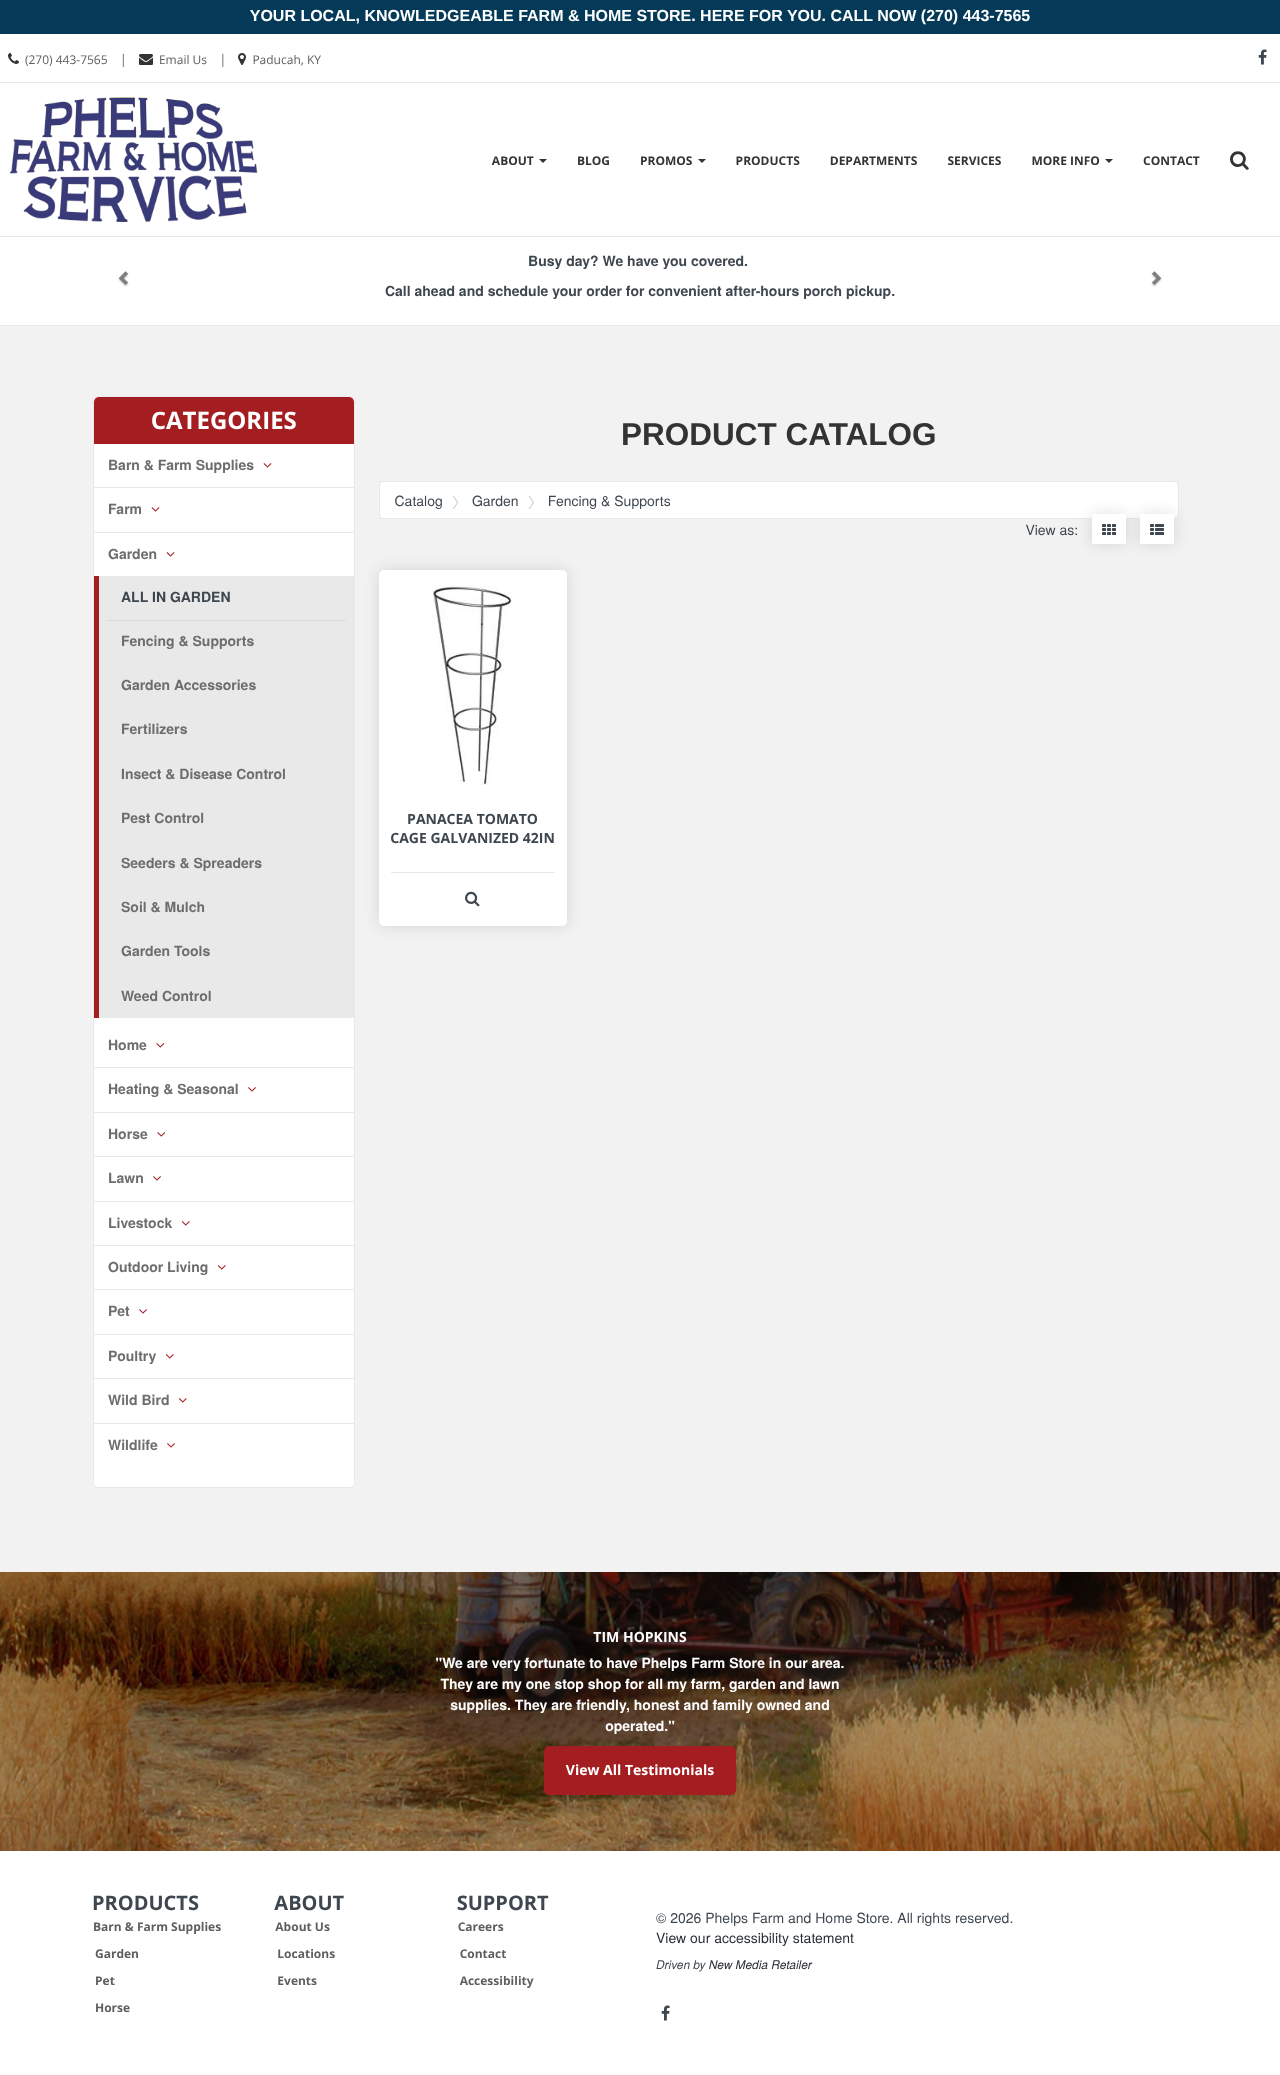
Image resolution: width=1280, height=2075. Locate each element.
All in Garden (176, 597)
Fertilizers (154, 729)
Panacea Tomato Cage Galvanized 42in (472, 829)
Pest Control (162, 818)
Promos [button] (668, 160)
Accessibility (497, 1980)
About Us (302, 1926)
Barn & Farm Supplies (183, 465)
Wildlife (135, 1445)
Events (297, 1980)
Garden (134, 554)
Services (974, 160)
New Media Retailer (760, 1965)
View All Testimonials (640, 1770)
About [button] (514, 160)
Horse (130, 1134)
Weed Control (166, 996)
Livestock (142, 1223)
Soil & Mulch (163, 907)
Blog (593, 160)
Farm (127, 509)
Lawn (128, 1178)
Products (768, 160)
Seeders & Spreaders (191, 863)
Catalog (419, 500)
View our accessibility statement (755, 1937)
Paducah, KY (286, 59)
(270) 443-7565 (66, 59)
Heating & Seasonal (175, 1089)
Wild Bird (140, 1400)
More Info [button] (1067, 160)
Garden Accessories (188, 685)
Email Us (183, 59)
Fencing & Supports (187, 641)
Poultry (134, 1356)
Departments (874, 160)
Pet (120, 1311)
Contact (1171, 160)
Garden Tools (165, 951)
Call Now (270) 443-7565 (930, 16)
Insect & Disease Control (203, 774)
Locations (306, 1953)
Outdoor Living (160, 1267)
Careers (481, 1926)
